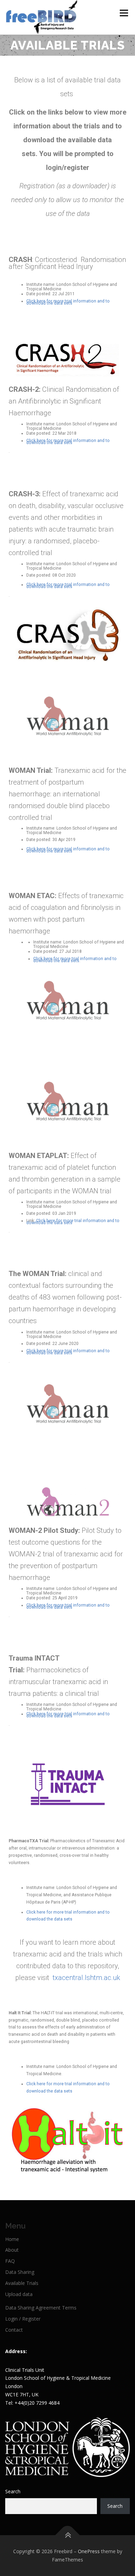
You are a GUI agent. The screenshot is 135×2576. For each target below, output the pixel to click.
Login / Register (23, 2319)
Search (13, 2491)
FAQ (10, 2261)
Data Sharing (20, 2272)
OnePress (89, 2551)
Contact (14, 2330)
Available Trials (22, 2283)
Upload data (19, 2294)
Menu (123, 13)
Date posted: (39, 294)
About (12, 2250)
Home (12, 2239)
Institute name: (41, 284)
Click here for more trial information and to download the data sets (68, 302)
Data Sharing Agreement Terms (41, 2308)
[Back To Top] (68, 2535)
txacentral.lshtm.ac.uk (85, 1978)
